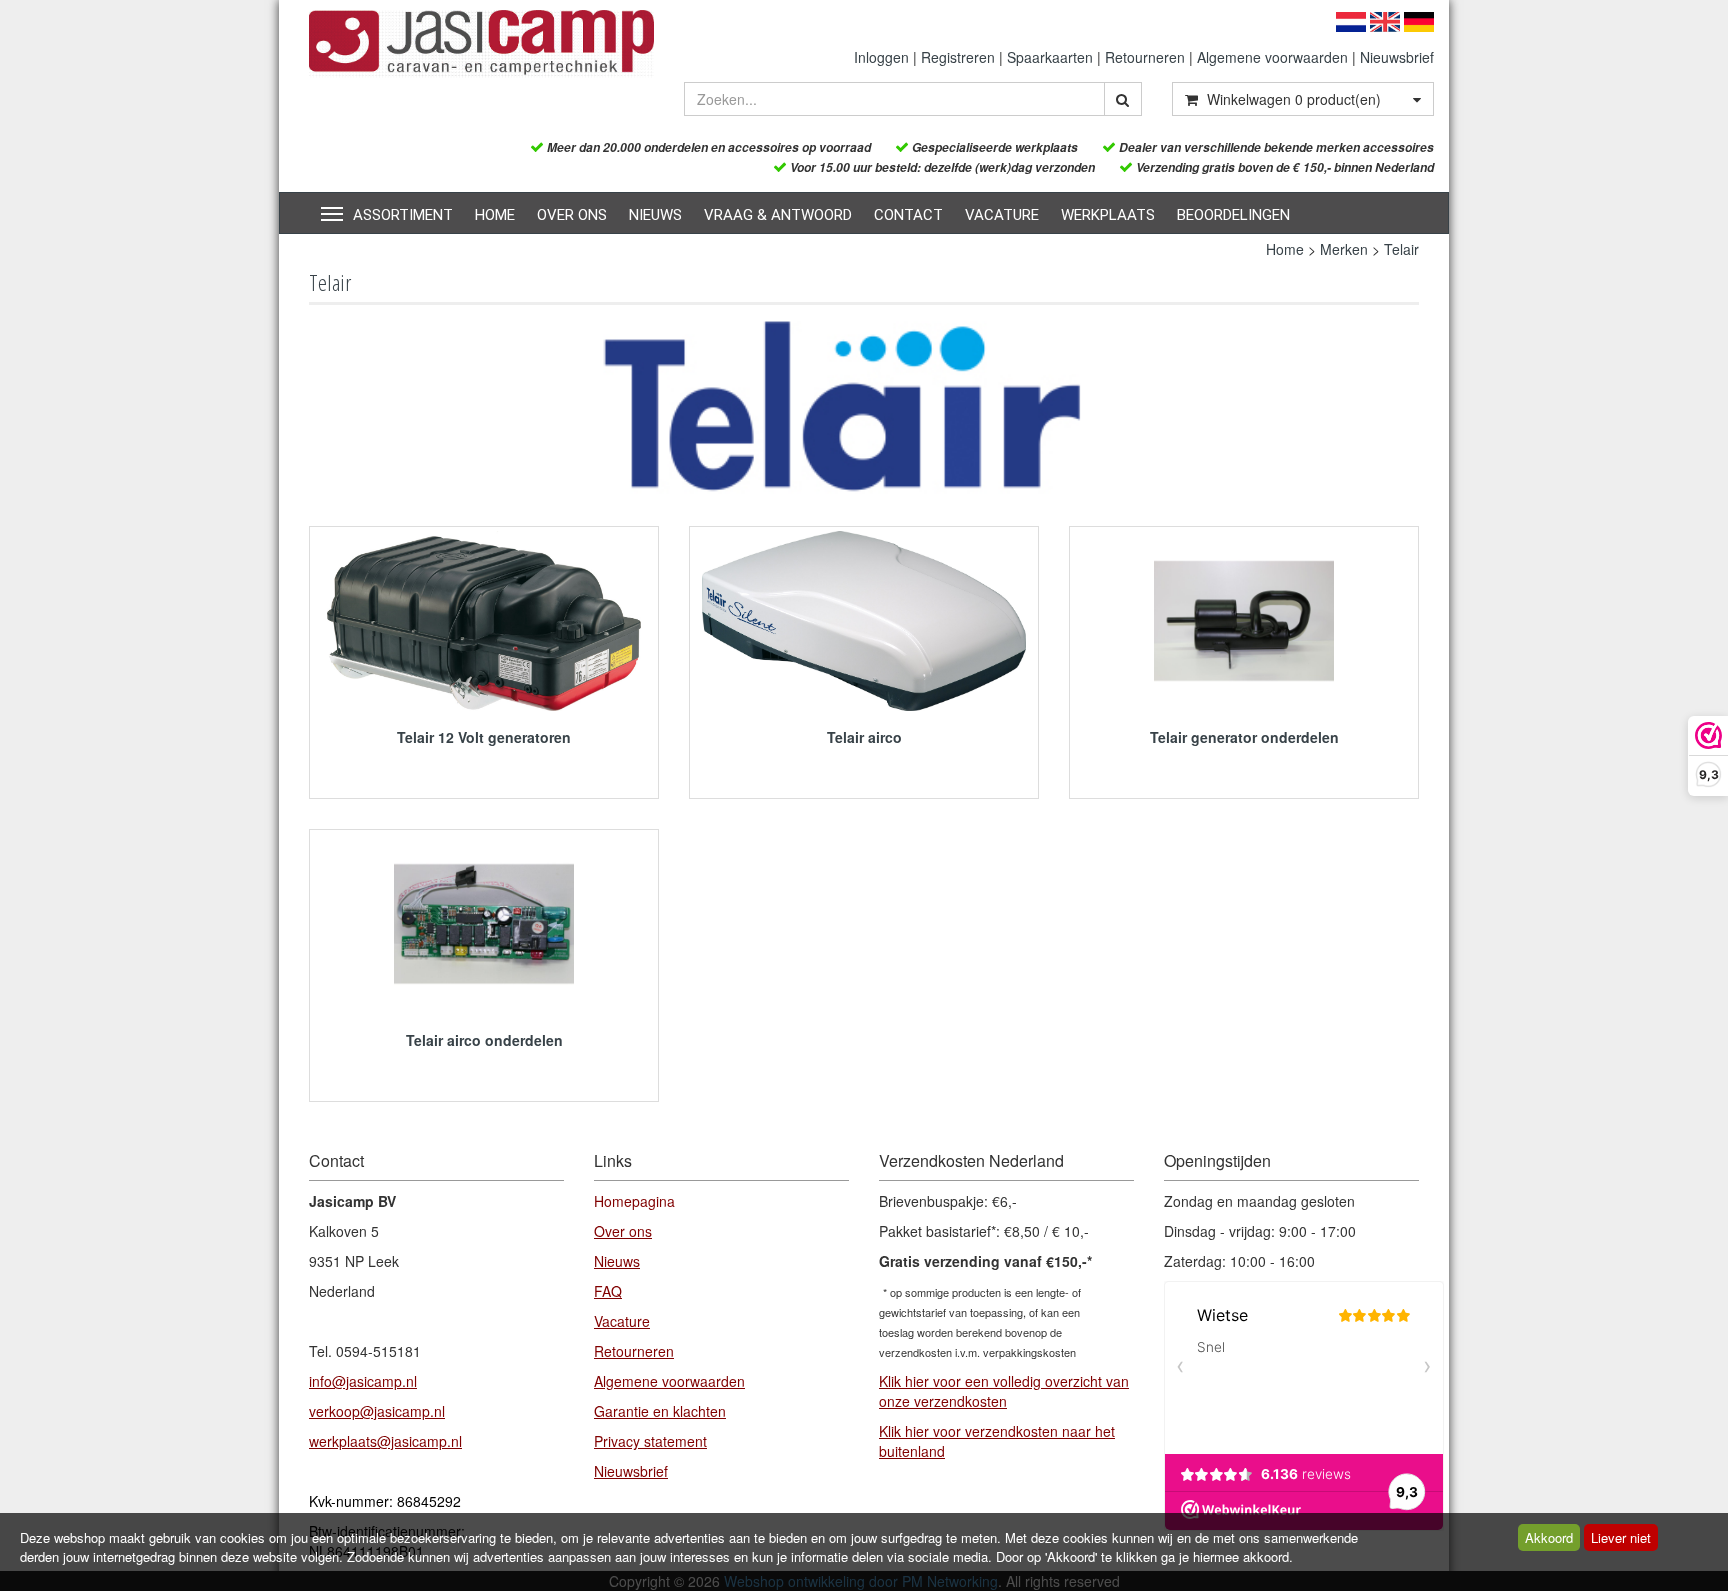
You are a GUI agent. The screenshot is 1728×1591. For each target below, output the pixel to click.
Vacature (1002, 215)
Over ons (572, 215)
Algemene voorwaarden (1272, 57)
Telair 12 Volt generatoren (484, 737)
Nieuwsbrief (1397, 57)
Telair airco (864, 737)
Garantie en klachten (660, 1411)
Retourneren (1145, 57)
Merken (1344, 249)
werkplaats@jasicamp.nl (385, 1441)
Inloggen (881, 57)
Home (495, 215)
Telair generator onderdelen (1244, 737)
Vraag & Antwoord (778, 215)
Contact (908, 215)
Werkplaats (1108, 215)
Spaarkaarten (1050, 57)
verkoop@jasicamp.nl (377, 1411)
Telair (1401, 249)
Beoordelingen (1233, 215)
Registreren (958, 57)
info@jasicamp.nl (363, 1381)
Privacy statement (650, 1441)
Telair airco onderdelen (484, 1040)
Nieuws (655, 215)
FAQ (608, 1291)
